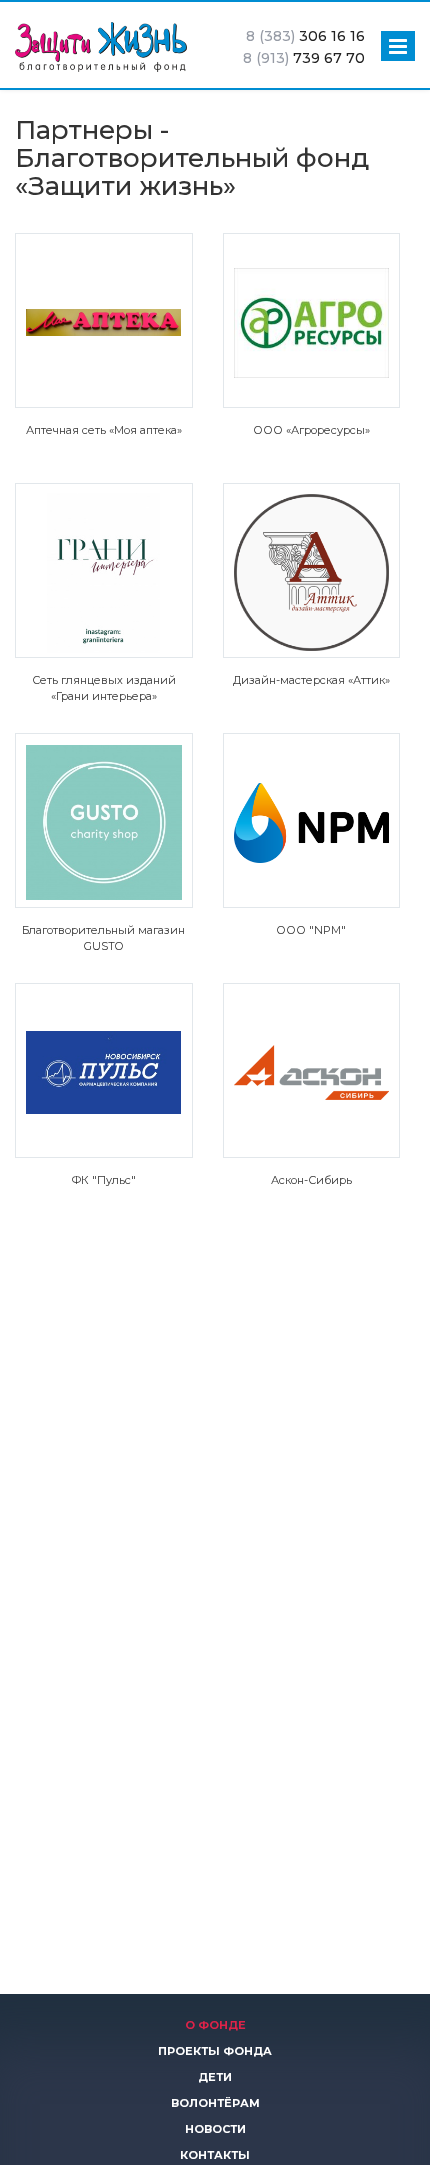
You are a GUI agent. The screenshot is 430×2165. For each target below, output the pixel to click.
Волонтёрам (215, 2103)
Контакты (215, 2155)
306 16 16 (305, 36)
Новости (215, 2129)
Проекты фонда (215, 2051)
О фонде (215, 2025)
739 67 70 (304, 58)
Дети (215, 2077)
